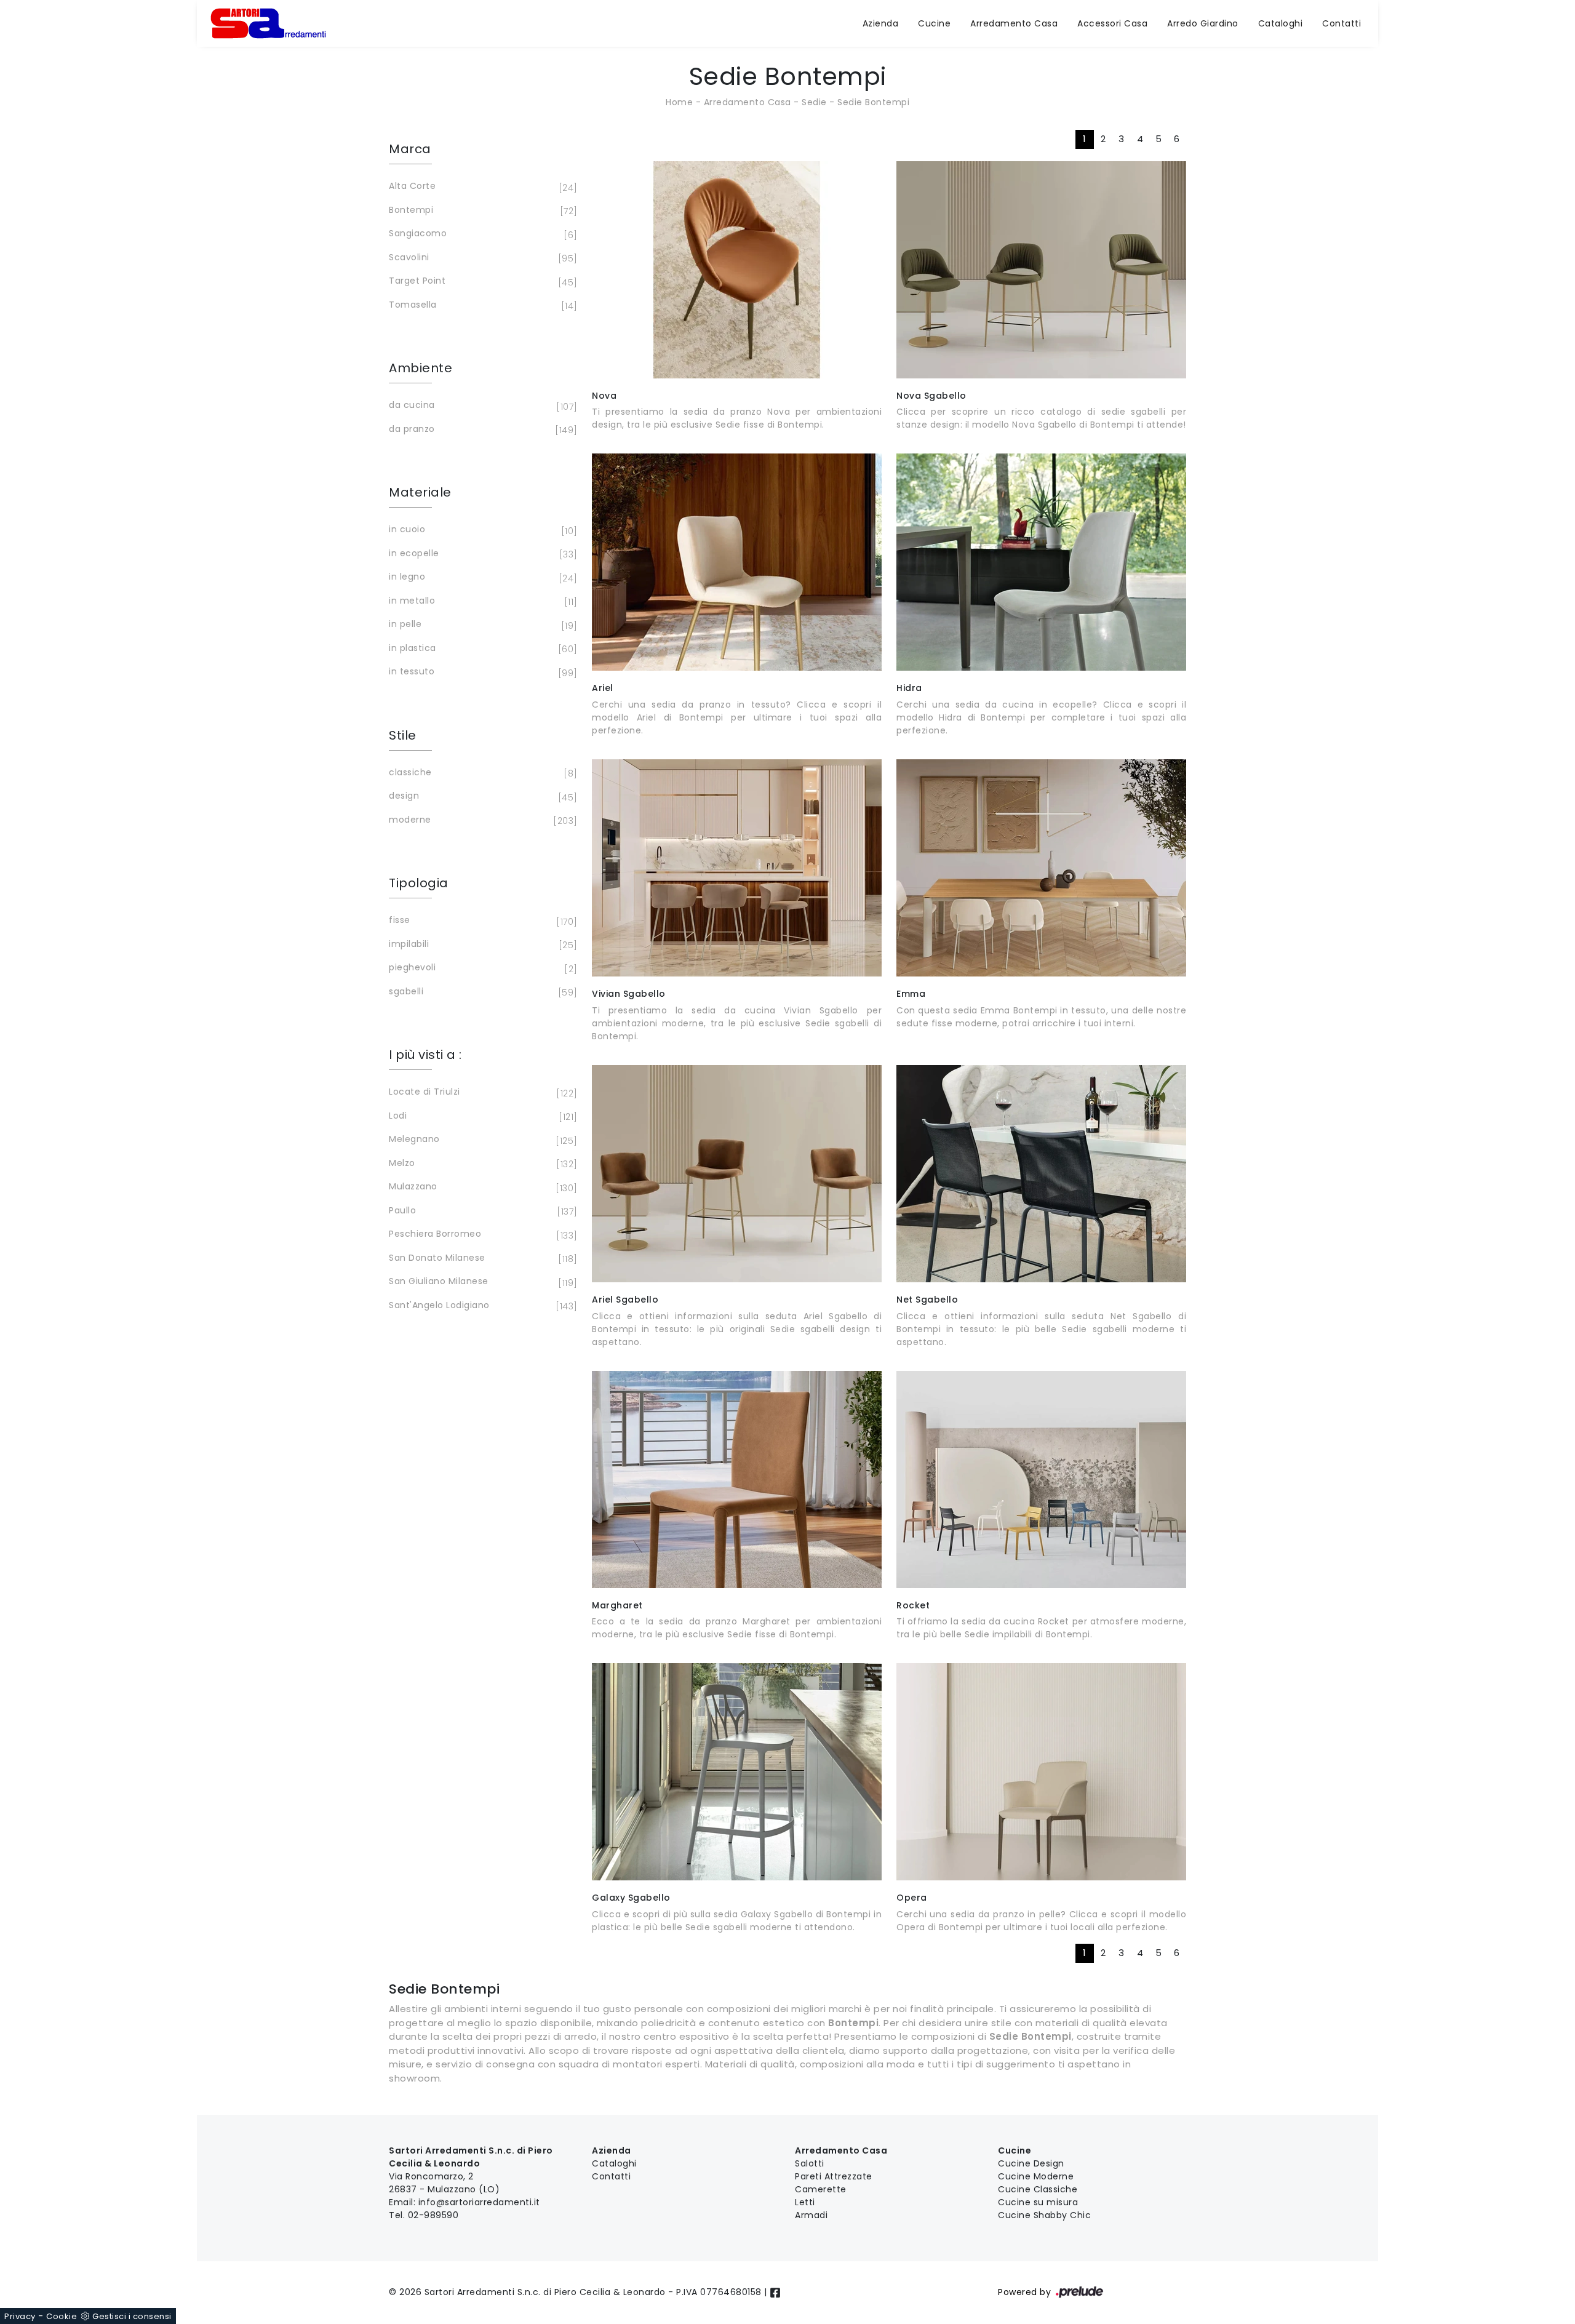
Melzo (481, 1164)
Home (679, 102)
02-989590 (433, 2215)
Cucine (934, 23)
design (481, 797)
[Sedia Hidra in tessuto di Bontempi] (1041, 562)
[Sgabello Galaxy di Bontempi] (737, 1772)
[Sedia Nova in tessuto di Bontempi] (737, 270)
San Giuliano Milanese (481, 1282)
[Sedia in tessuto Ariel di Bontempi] (737, 562)
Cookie (62, 2316)
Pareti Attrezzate (834, 2176)
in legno (481, 577)
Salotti (810, 2163)
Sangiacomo (481, 234)
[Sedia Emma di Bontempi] (1041, 868)
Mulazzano (481, 1187)
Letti (805, 2202)
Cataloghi (1281, 23)
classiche (481, 773)
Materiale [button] (420, 492)
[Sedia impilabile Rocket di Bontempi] (1041, 1479)
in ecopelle (481, 554)
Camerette (821, 2189)
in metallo (481, 601)
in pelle (481, 625)
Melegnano (481, 1140)
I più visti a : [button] (425, 1055)
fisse (481, 921)
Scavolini (481, 258)
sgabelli (481, 992)
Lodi (481, 1116)
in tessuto (481, 672)
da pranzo (481, 430)
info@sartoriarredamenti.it (479, 2202)
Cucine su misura (1038, 2202)
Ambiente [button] (421, 368)
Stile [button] (403, 735)
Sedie (814, 102)
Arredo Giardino (1203, 23)
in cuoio (481, 530)
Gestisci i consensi (132, 2316)
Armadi (811, 2215)
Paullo (481, 1211)
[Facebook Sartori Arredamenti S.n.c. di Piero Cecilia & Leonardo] (775, 2292)
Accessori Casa (1112, 23)
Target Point (481, 282)
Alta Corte (481, 187)
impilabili (481, 945)
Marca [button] (410, 149)
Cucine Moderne (1036, 2176)
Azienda (881, 23)
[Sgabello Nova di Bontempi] (1041, 270)
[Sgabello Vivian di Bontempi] (737, 868)
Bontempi (481, 211)
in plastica (481, 649)
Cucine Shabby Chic (1044, 2215)
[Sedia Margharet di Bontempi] (737, 1479)
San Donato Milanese (481, 1259)
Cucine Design (1031, 2163)
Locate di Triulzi (481, 1092)
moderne (481, 821)
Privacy (20, 2316)
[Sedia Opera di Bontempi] (1041, 1772)
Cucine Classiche (1038, 2189)
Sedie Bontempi (873, 102)
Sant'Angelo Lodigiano (481, 1306)
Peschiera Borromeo (481, 1235)
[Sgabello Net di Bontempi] (1041, 1174)
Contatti (1342, 23)
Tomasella (481, 305)
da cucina (481, 406)
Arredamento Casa (1014, 23)
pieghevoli (481, 968)
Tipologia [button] (419, 883)
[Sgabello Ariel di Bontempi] (737, 1174)
